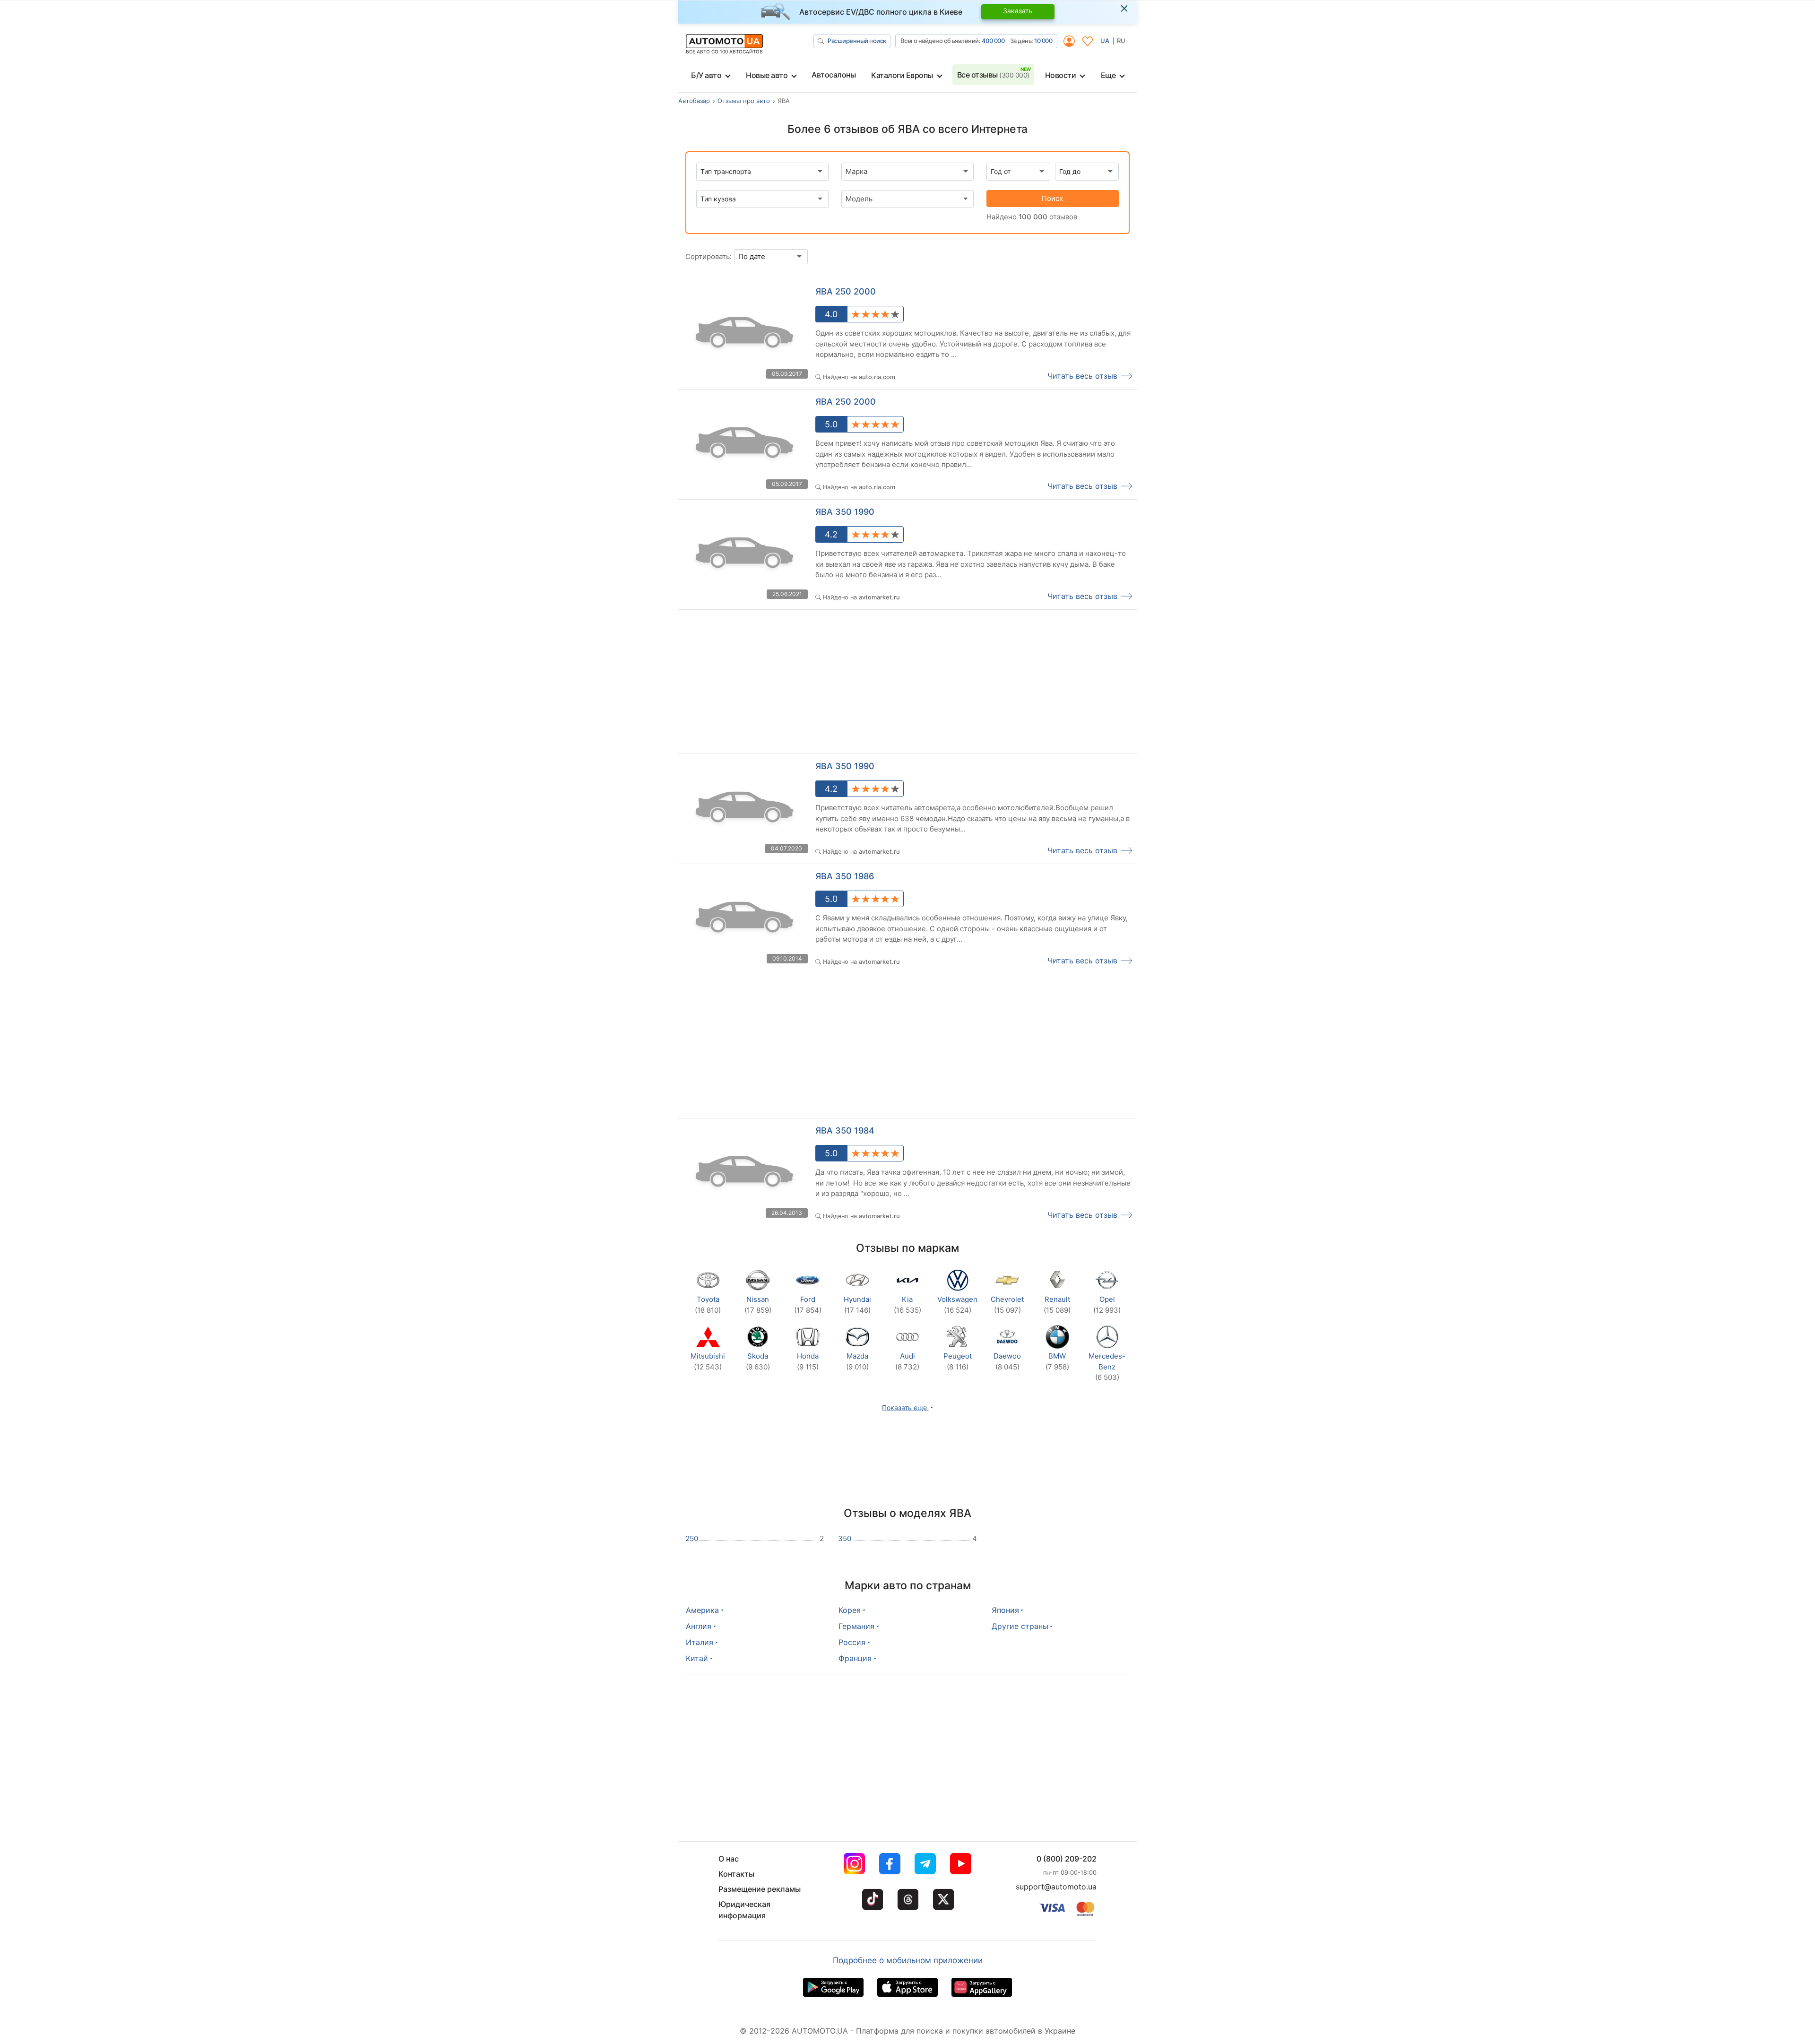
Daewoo (1007, 1361)
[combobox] (907, 172)
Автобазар (694, 101)
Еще (1108, 75)
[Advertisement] (793, 684)
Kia (907, 1305)
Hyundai (857, 1305)
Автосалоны (834, 75)
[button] (908, 1407)
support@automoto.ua (1056, 1887)
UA (1105, 41)
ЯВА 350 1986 (845, 876)
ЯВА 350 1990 (845, 512)
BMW (1057, 1361)
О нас (729, 1859)
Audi (907, 1361)
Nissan (758, 1305)
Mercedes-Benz (1107, 1367)
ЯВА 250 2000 (846, 291)
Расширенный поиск (857, 41)
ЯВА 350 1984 (845, 1130)
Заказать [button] (1018, 11)
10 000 (1043, 41)
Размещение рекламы (760, 1889)
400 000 (993, 41)
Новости (1061, 75)
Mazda (857, 1361)
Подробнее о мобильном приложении (908, 1960)
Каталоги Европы (902, 75)
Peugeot (958, 1361)
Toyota (708, 1305)
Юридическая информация (744, 1910)
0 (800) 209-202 (1067, 1859)
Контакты (736, 1874)
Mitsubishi (708, 1361)
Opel (1107, 1305)
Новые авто (767, 75)
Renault (1057, 1305)
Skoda (758, 1361)
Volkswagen (957, 1305)
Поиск (1052, 198)
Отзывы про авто (744, 101)
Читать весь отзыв (1082, 376)
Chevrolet (1007, 1305)
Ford (808, 1305)
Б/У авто (706, 75)
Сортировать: (709, 256)
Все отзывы (993, 75)
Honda (808, 1361)
